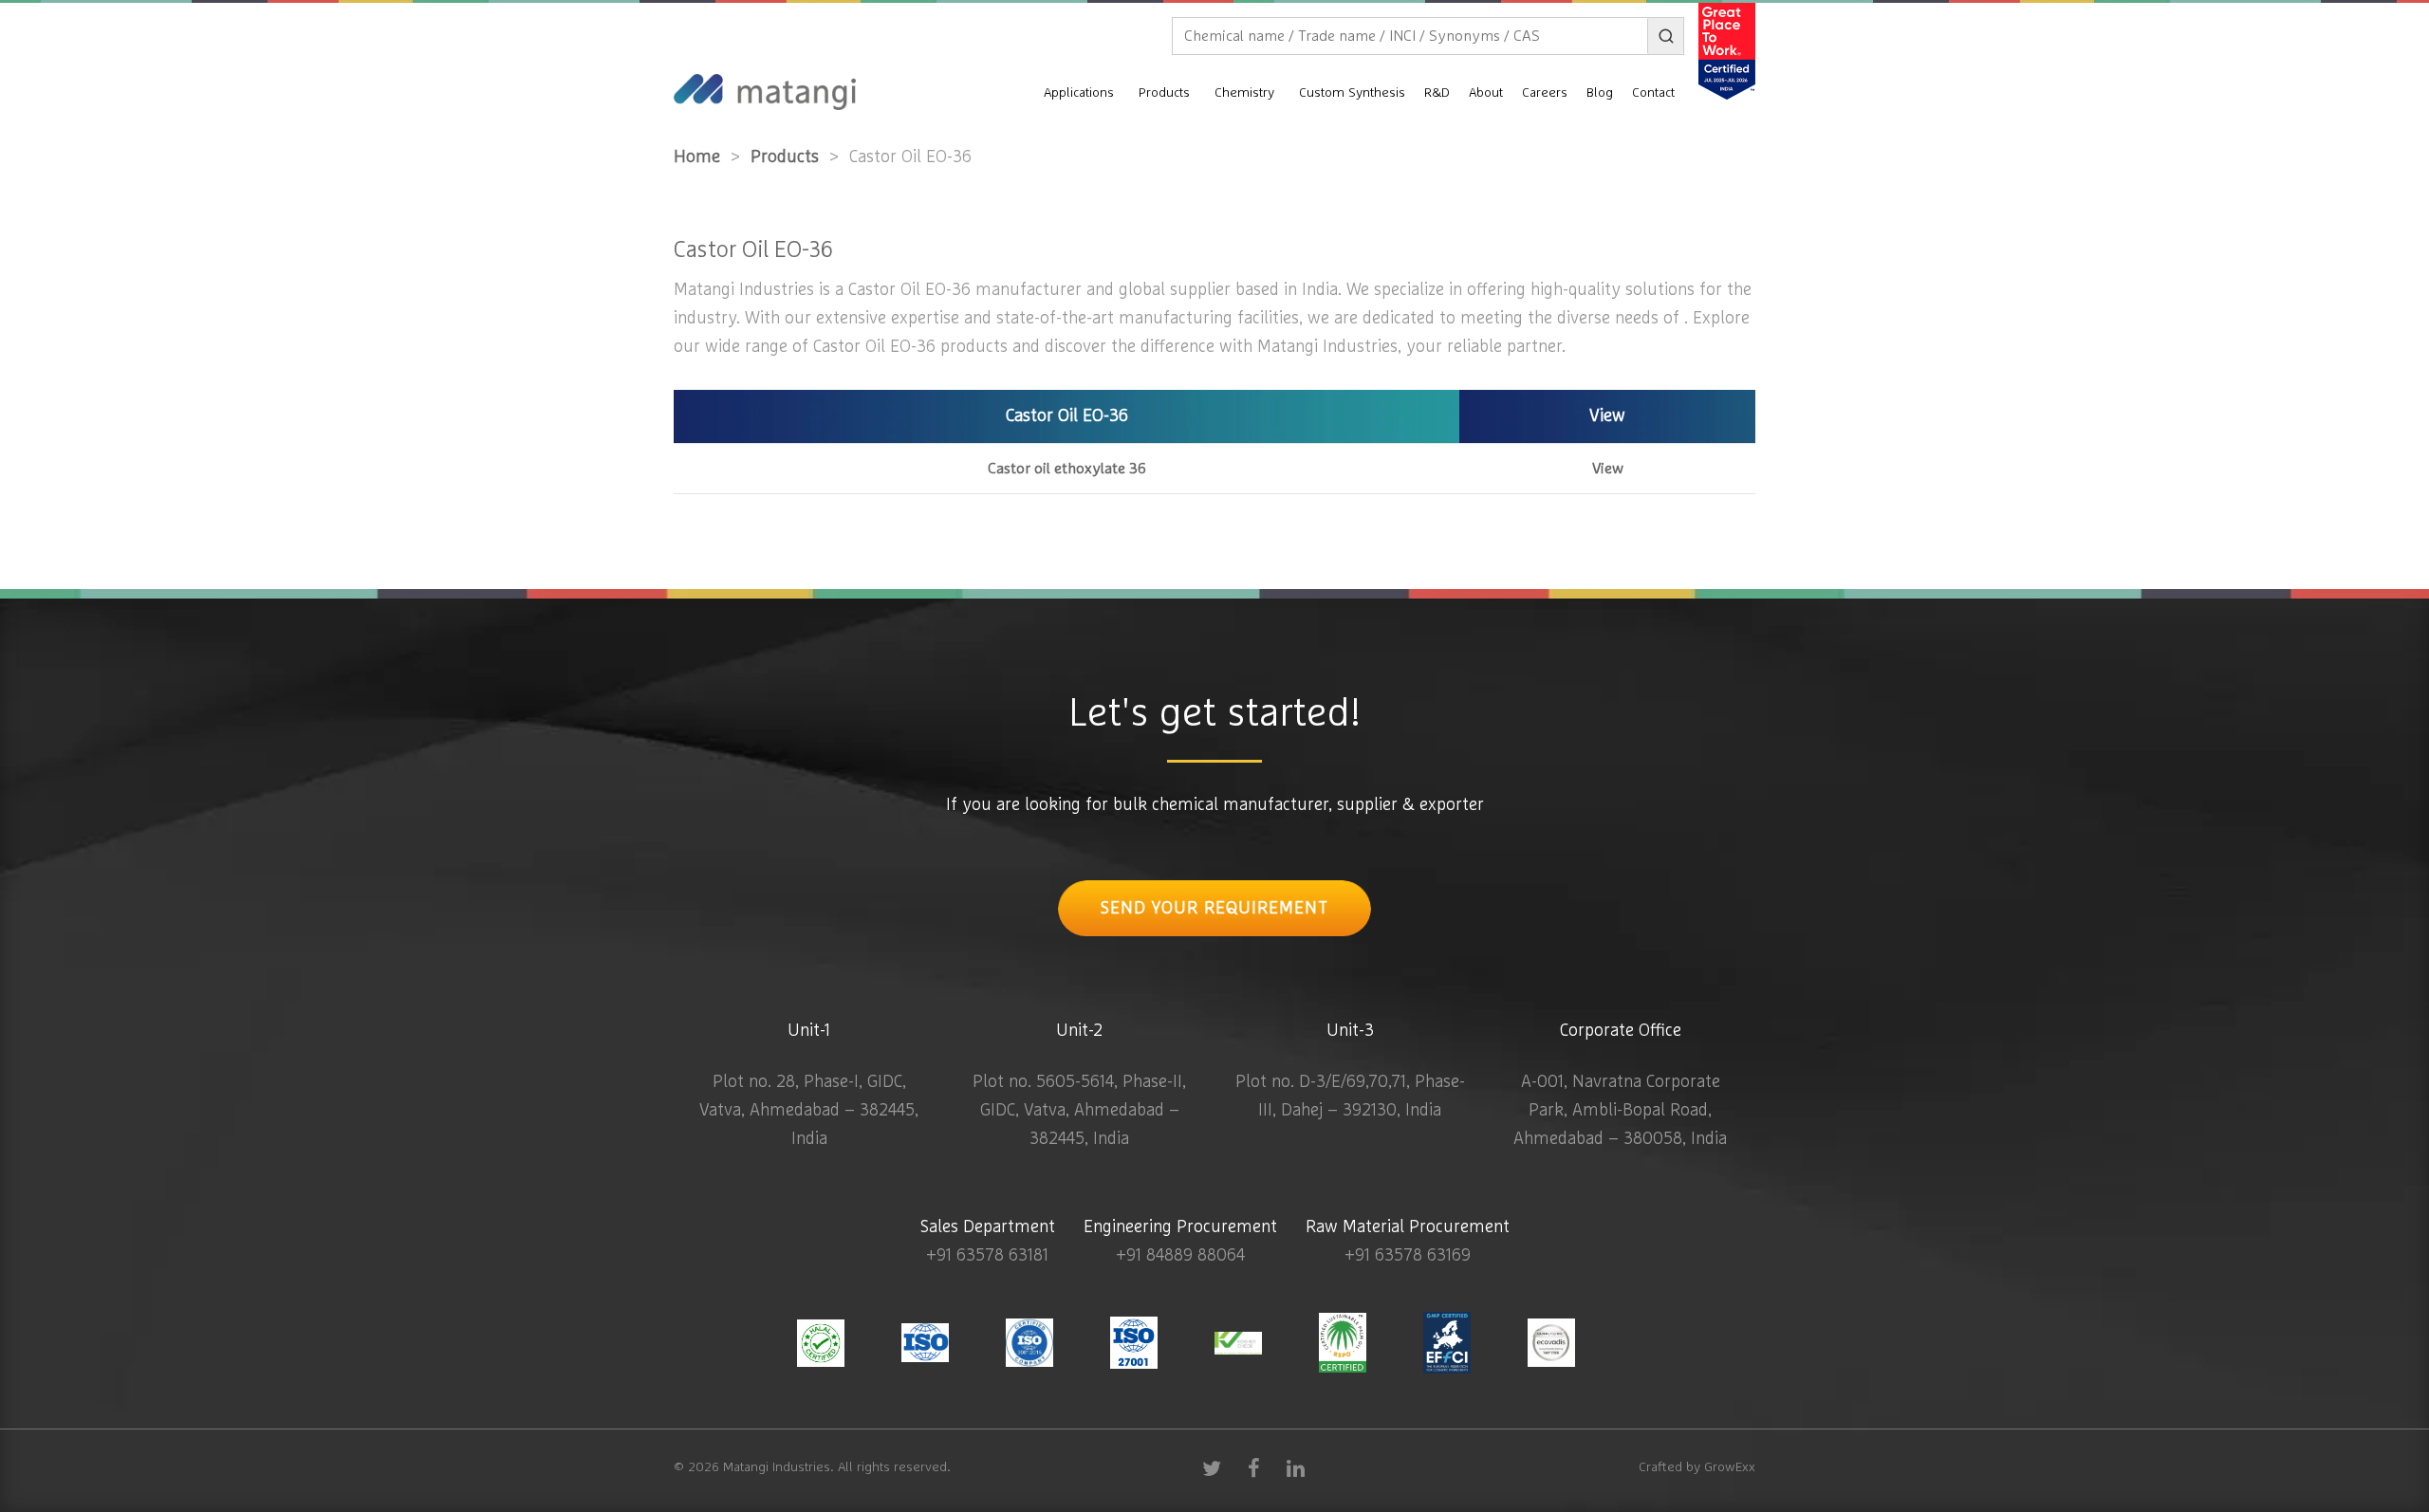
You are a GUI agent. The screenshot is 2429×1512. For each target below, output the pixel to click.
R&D (1437, 93)
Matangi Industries (777, 1467)
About (1486, 93)
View (1608, 469)
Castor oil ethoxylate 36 (1067, 469)
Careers (1545, 93)
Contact (1653, 93)
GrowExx (1730, 1467)
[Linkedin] (1295, 1467)
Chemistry (1244, 93)
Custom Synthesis (1352, 93)
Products (1164, 93)
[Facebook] (1253, 1467)
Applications (1079, 93)
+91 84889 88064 (1180, 1256)
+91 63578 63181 (987, 1256)
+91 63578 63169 (1408, 1256)
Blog (1600, 93)
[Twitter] (1212, 1467)
